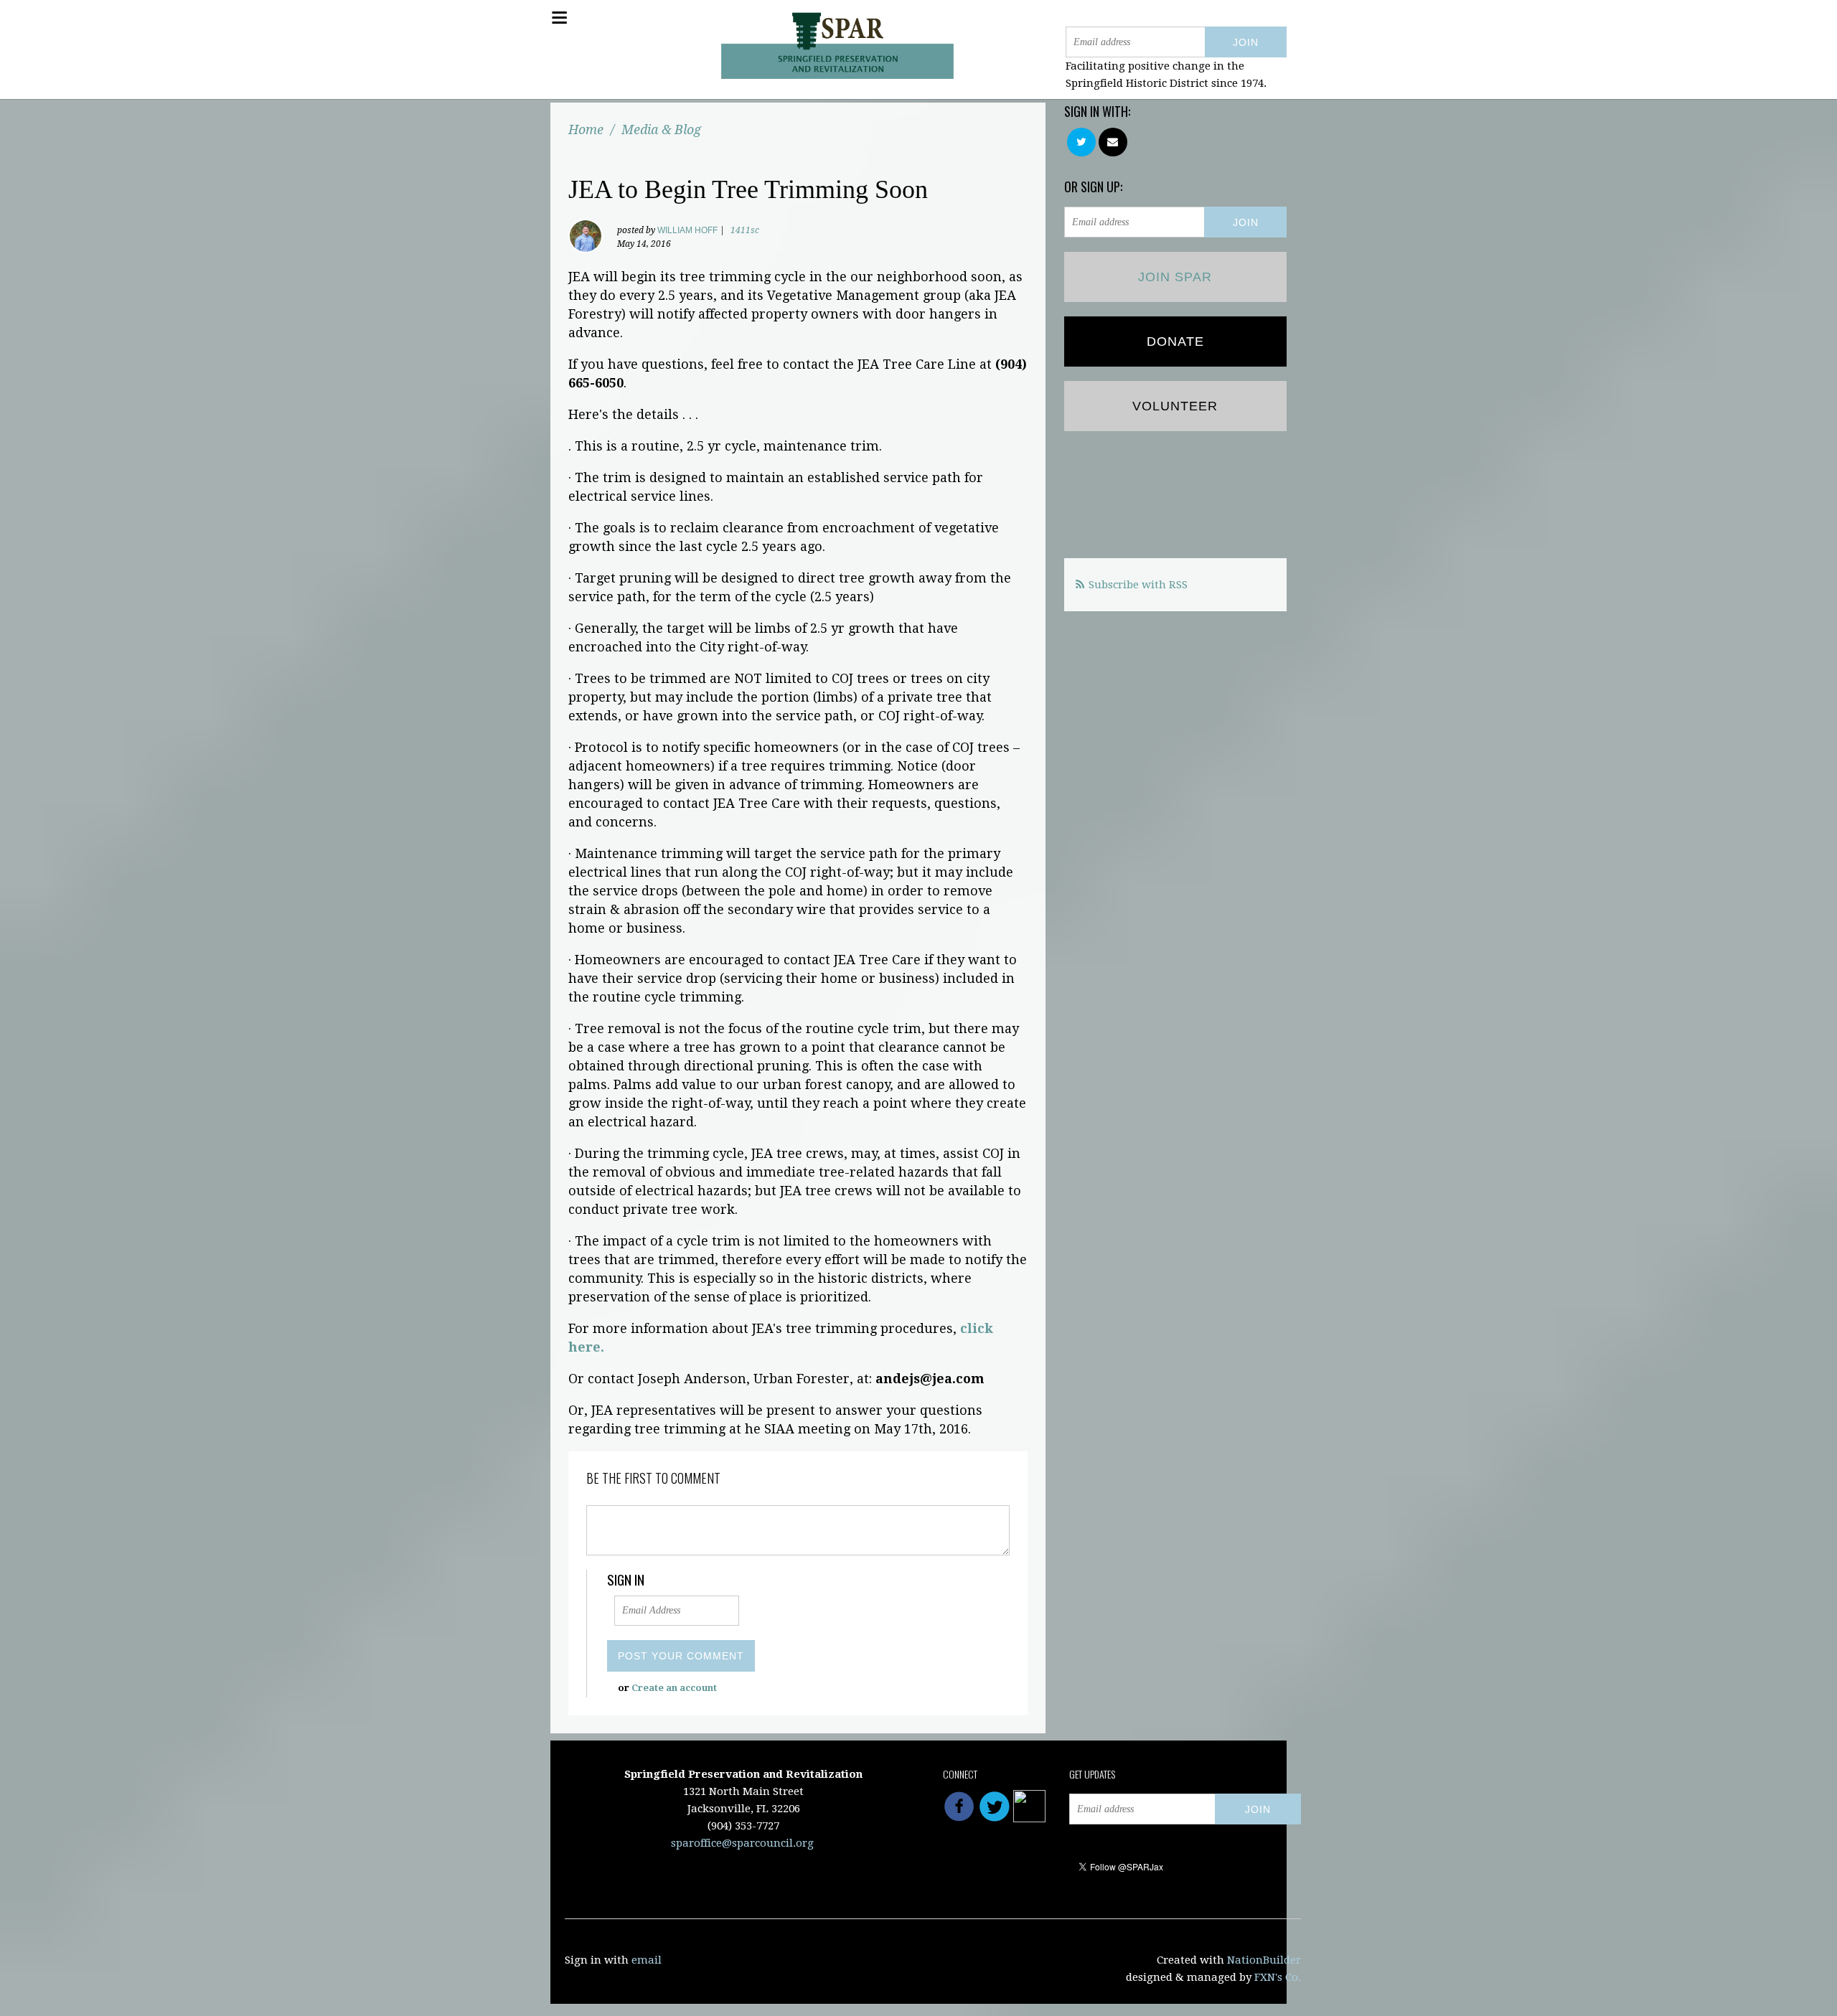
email (647, 1960)
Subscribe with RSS (1138, 585)
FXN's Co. (1278, 1977)
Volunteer (1175, 406)
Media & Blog (661, 129)
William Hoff (687, 230)
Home (586, 129)
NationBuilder (1264, 1960)
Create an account (674, 1688)
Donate (1175, 342)
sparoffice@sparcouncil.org (742, 1843)
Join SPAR (1175, 277)
